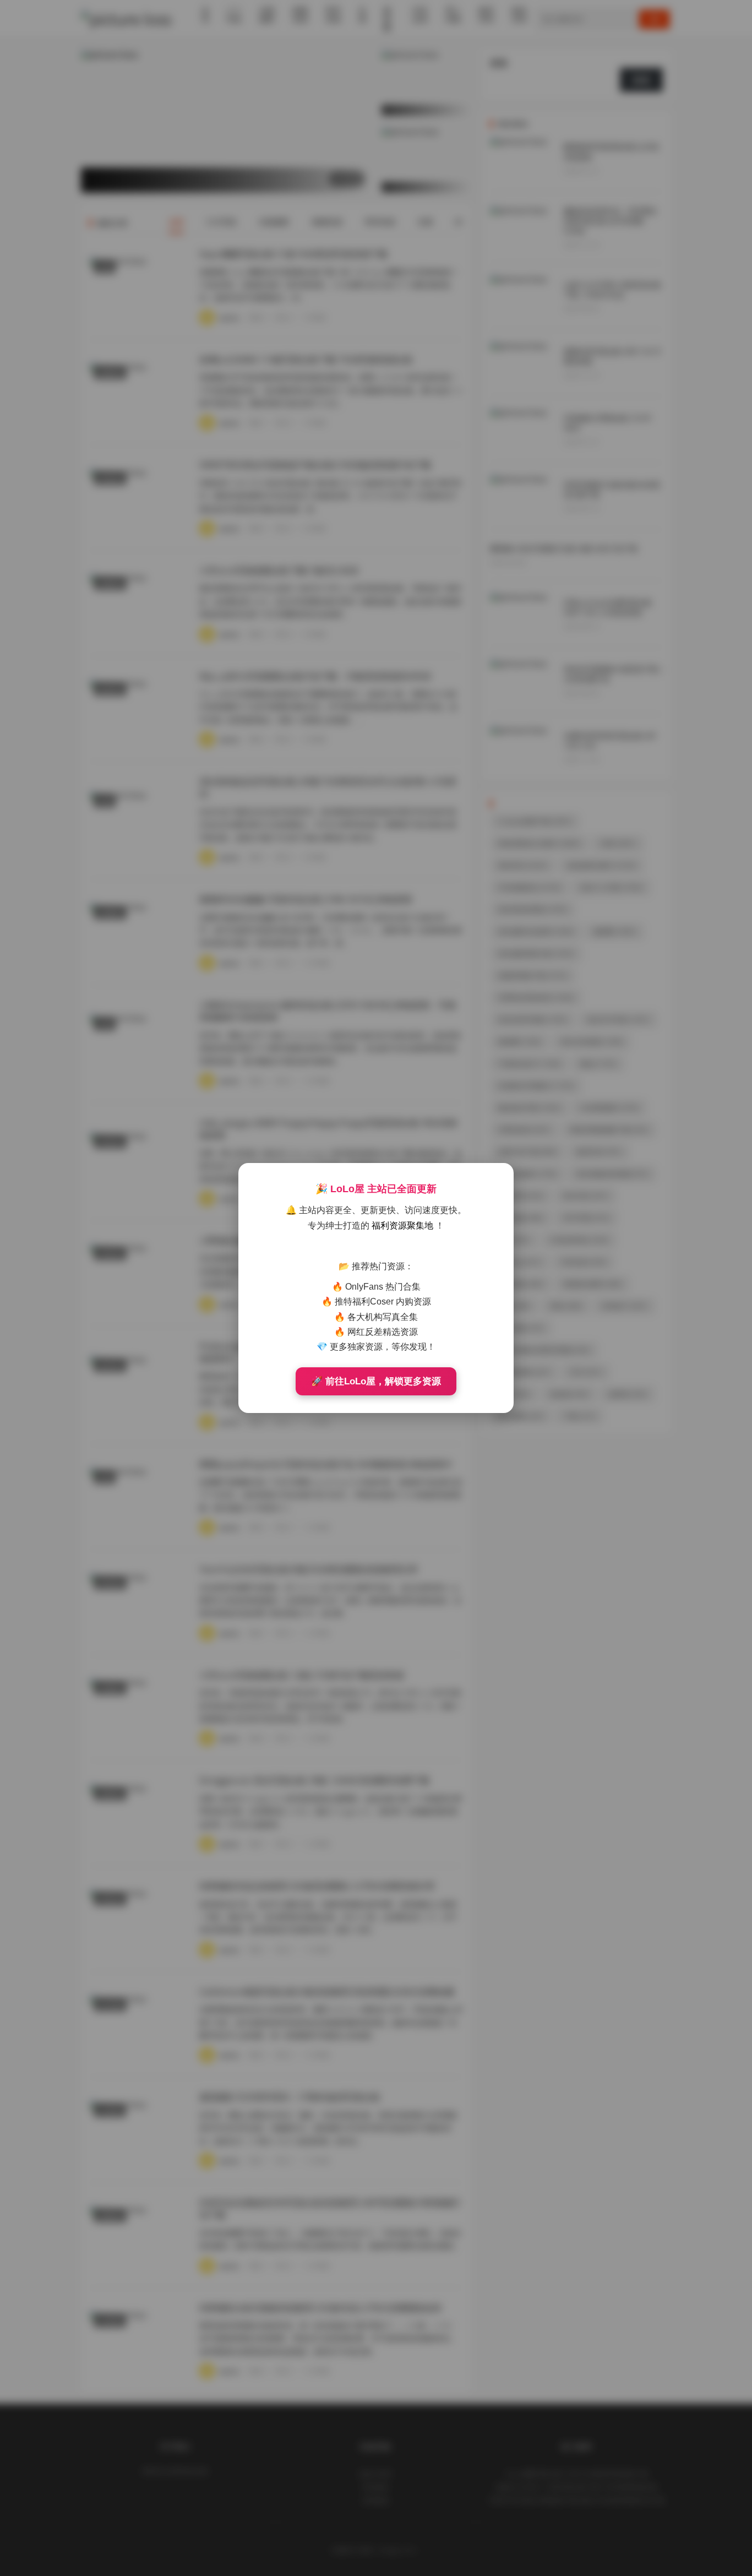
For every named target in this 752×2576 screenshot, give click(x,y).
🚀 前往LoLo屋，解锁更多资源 (376, 1381)
